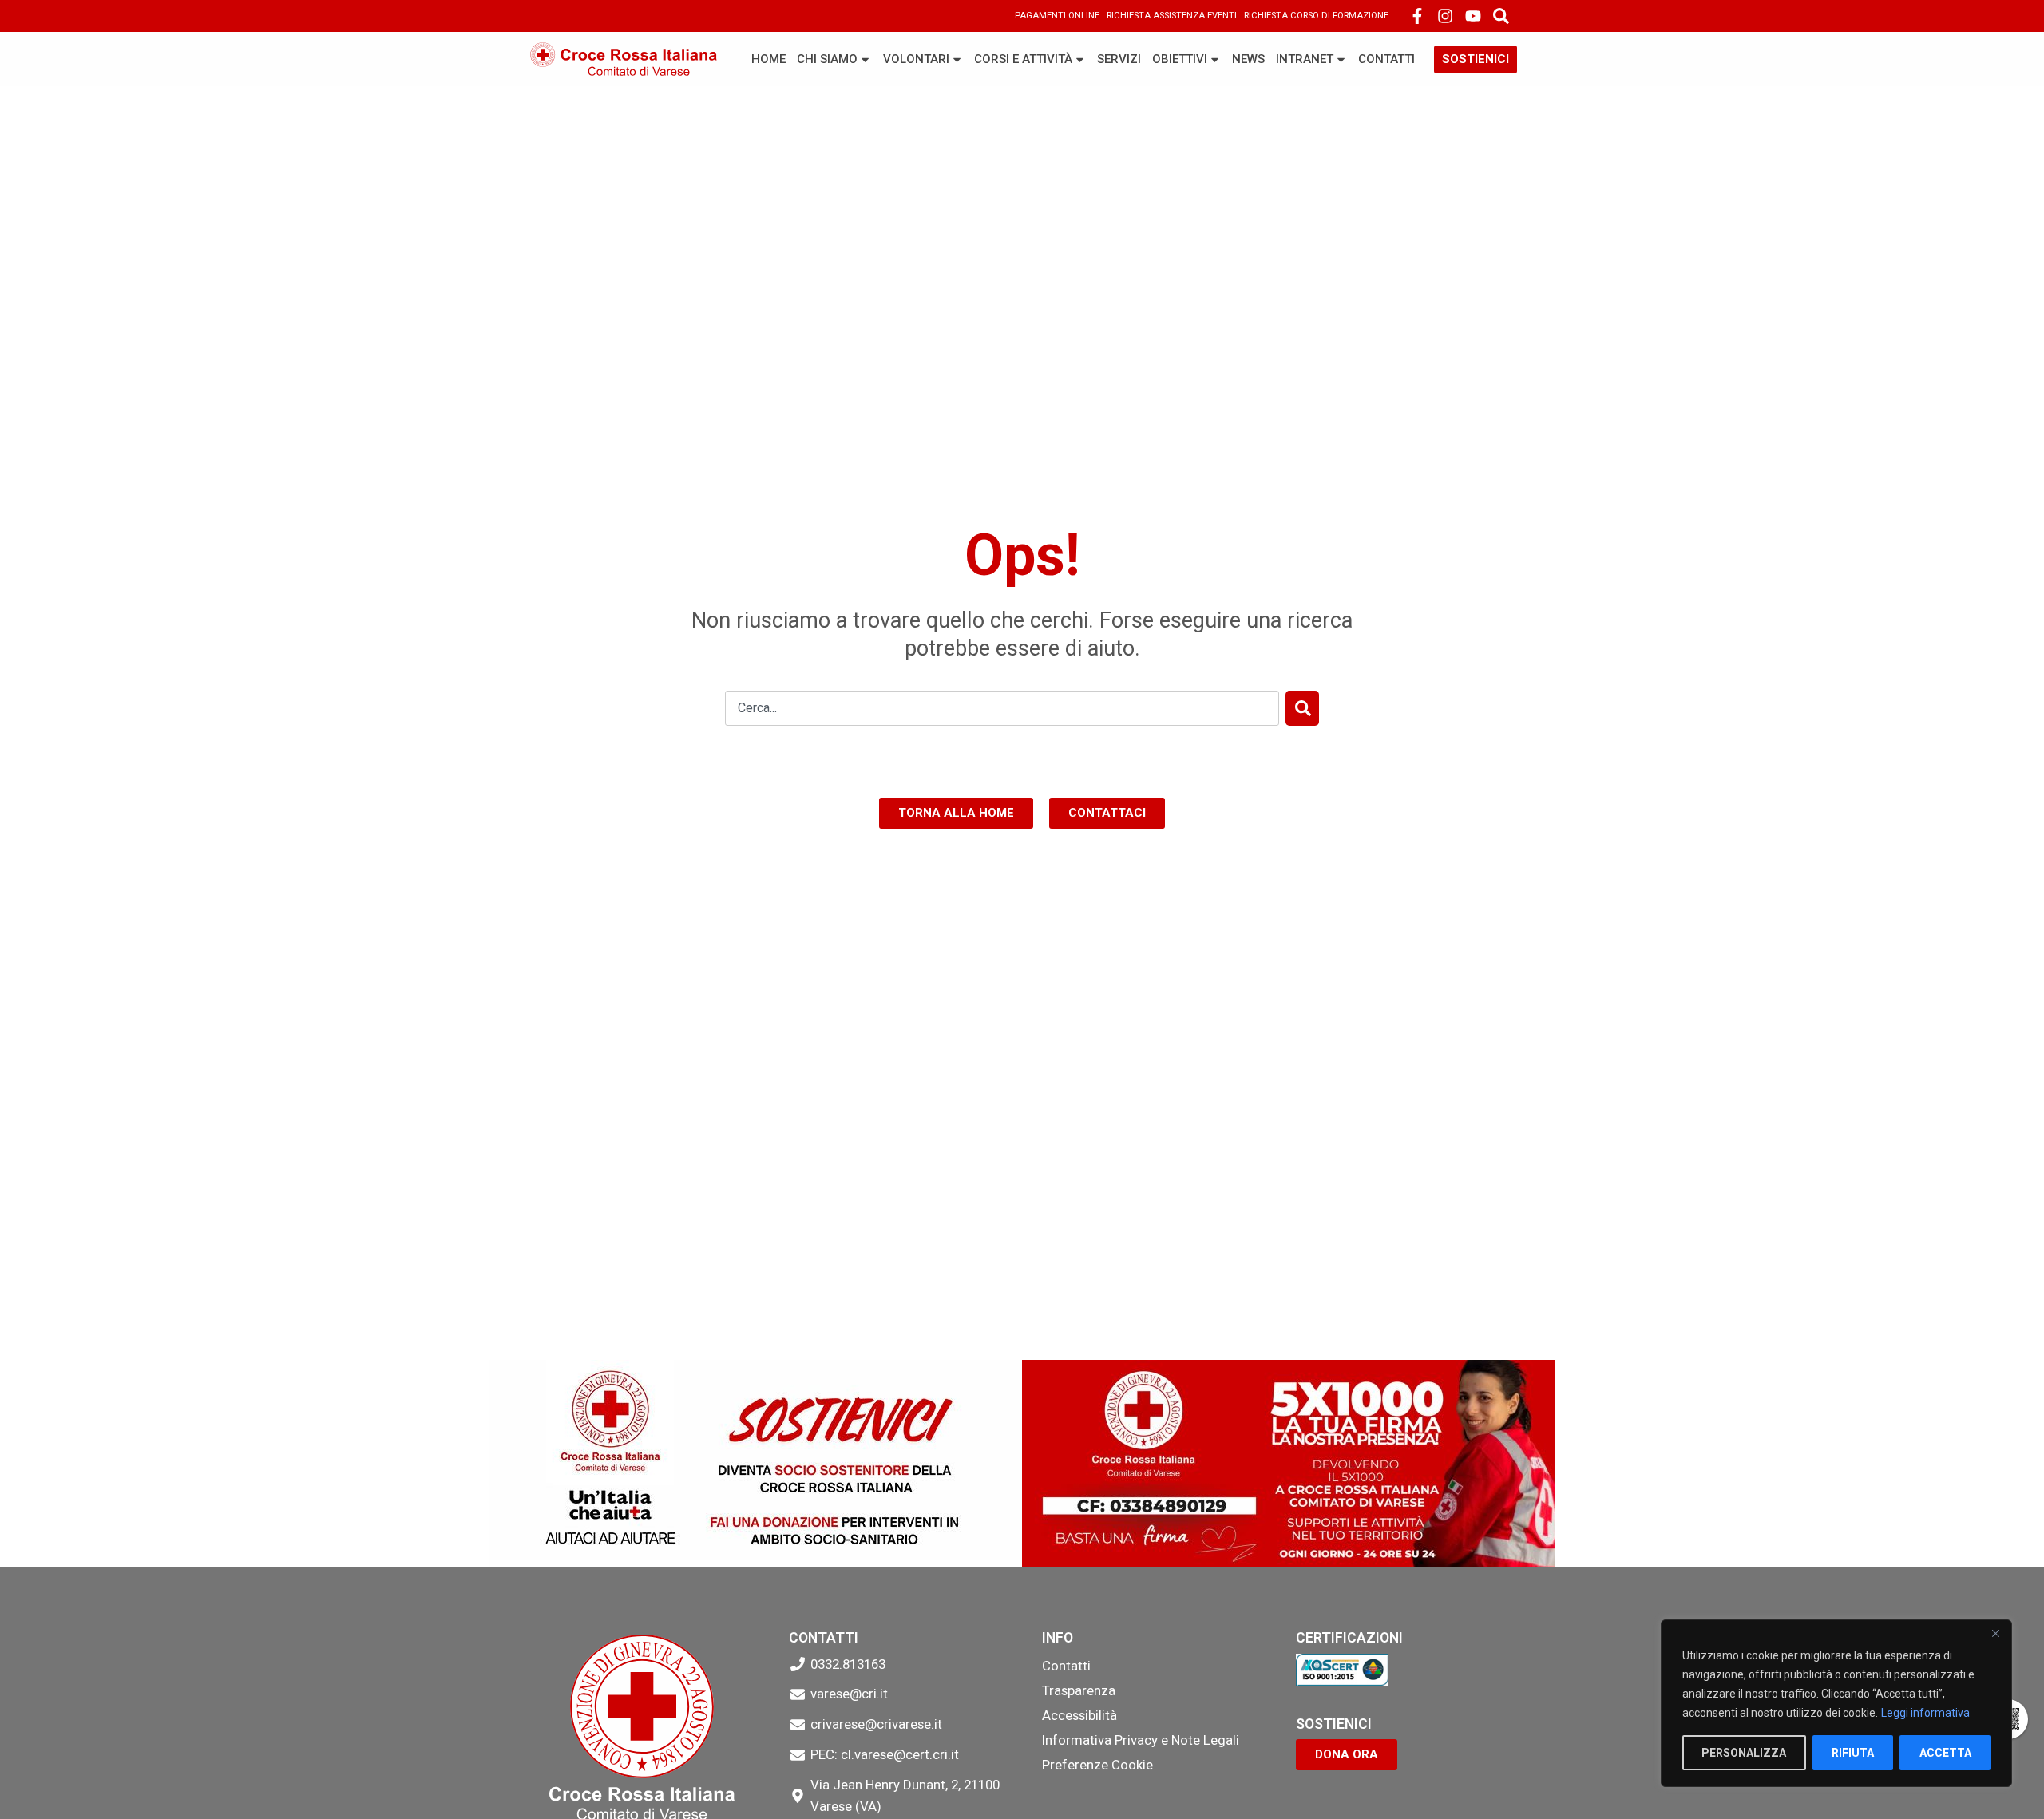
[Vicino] (1995, 1633)
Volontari (916, 59)
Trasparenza (1079, 1690)
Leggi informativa (1925, 1713)
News (1248, 59)
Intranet (1305, 59)
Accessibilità (1079, 1715)
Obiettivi (1180, 59)
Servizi (1119, 59)
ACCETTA (1945, 1753)
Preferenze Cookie (1097, 1765)
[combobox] (1002, 708)
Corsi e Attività (1023, 59)
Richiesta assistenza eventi (1172, 16)
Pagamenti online (1057, 16)
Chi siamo (827, 59)
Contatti (1386, 59)
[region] (1836, 1703)
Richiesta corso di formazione (1316, 16)
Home (768, 59)
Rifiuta (1853, 1753)
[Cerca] (1302, 708)
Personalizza (1744, 1753)
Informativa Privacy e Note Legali (1141, 1740)
